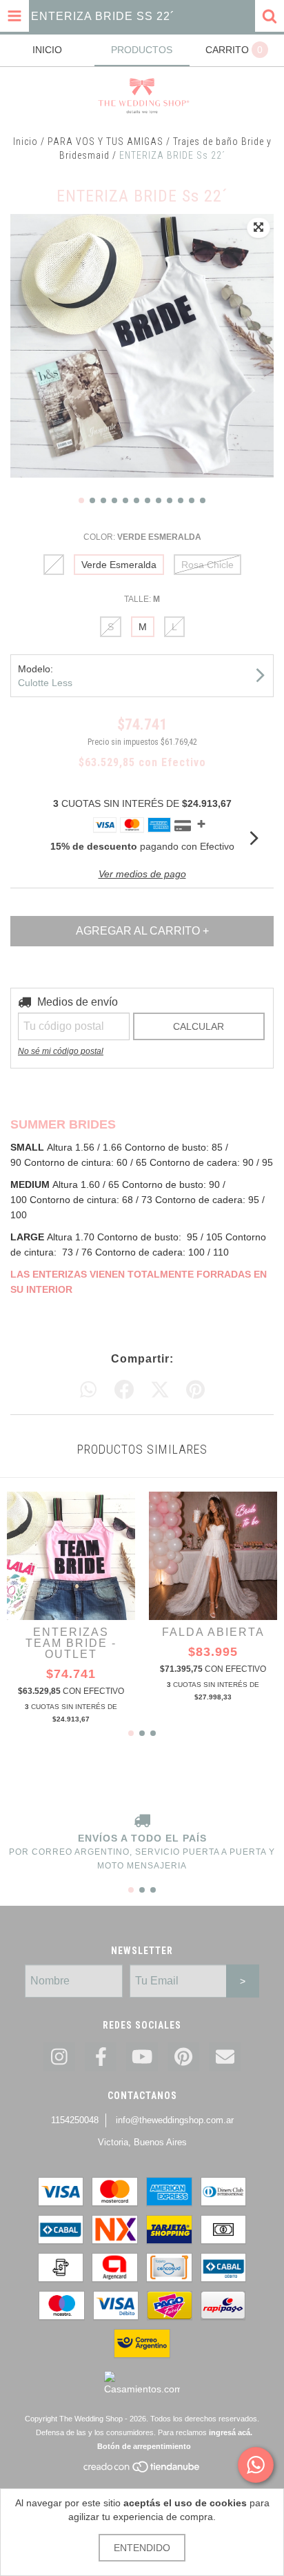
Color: (142, 537)
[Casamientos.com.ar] (142, 2389)
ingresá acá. (231, 2432)
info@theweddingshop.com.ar (175, 2120)
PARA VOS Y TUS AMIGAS (105, 142)
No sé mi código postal (61, 1051)
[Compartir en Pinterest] (195, 1390)
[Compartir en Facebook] (124, 1390)
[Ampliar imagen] (258, 228)
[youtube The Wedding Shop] (142, 2057)
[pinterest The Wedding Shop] (183, 2057)
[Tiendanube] (142, 2471)
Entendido (142, 2548)
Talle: (142, 599)
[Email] (225, 2057)
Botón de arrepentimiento (144, 2446)
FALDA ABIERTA (213, 1632)
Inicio (26, 142)
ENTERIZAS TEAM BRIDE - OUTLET (71, 1643)
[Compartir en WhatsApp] (88, 1390)
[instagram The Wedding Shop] (59, 2057)
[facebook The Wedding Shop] (101, 2057)
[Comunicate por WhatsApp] (256, 2465)
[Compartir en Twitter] (160, 1390)
